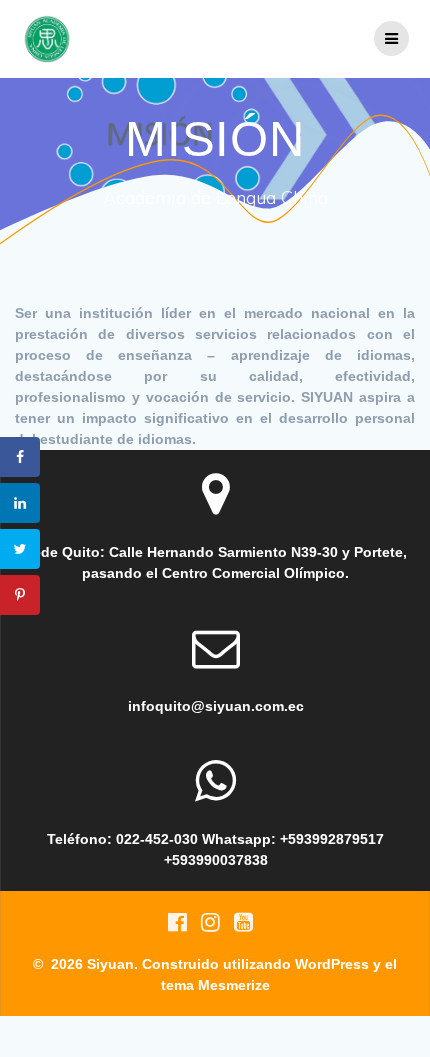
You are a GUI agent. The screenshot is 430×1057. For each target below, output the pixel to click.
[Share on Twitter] (20, 549)
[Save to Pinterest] (20, 595)
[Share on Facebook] (20, 457)
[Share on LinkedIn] (20, 503)
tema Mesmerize (215, 985)
